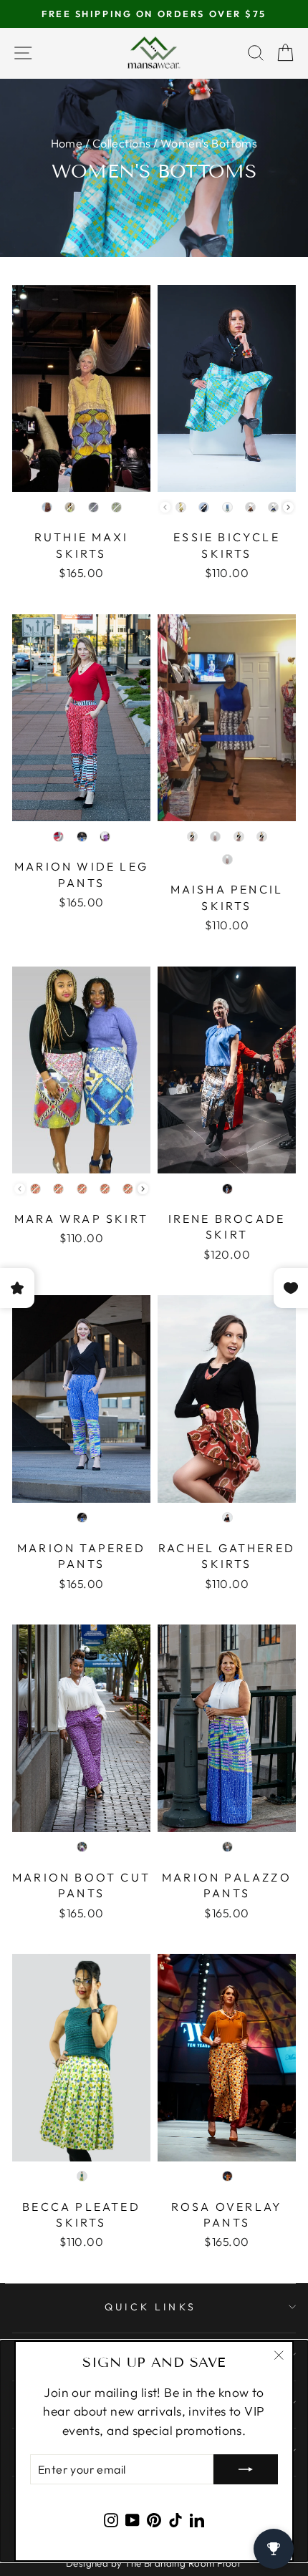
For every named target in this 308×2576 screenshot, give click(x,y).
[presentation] (288, 507)
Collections (122, 143)
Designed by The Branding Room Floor (154, 2563)
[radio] (47, 507)
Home (67, 143)
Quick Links (150, 2307)
